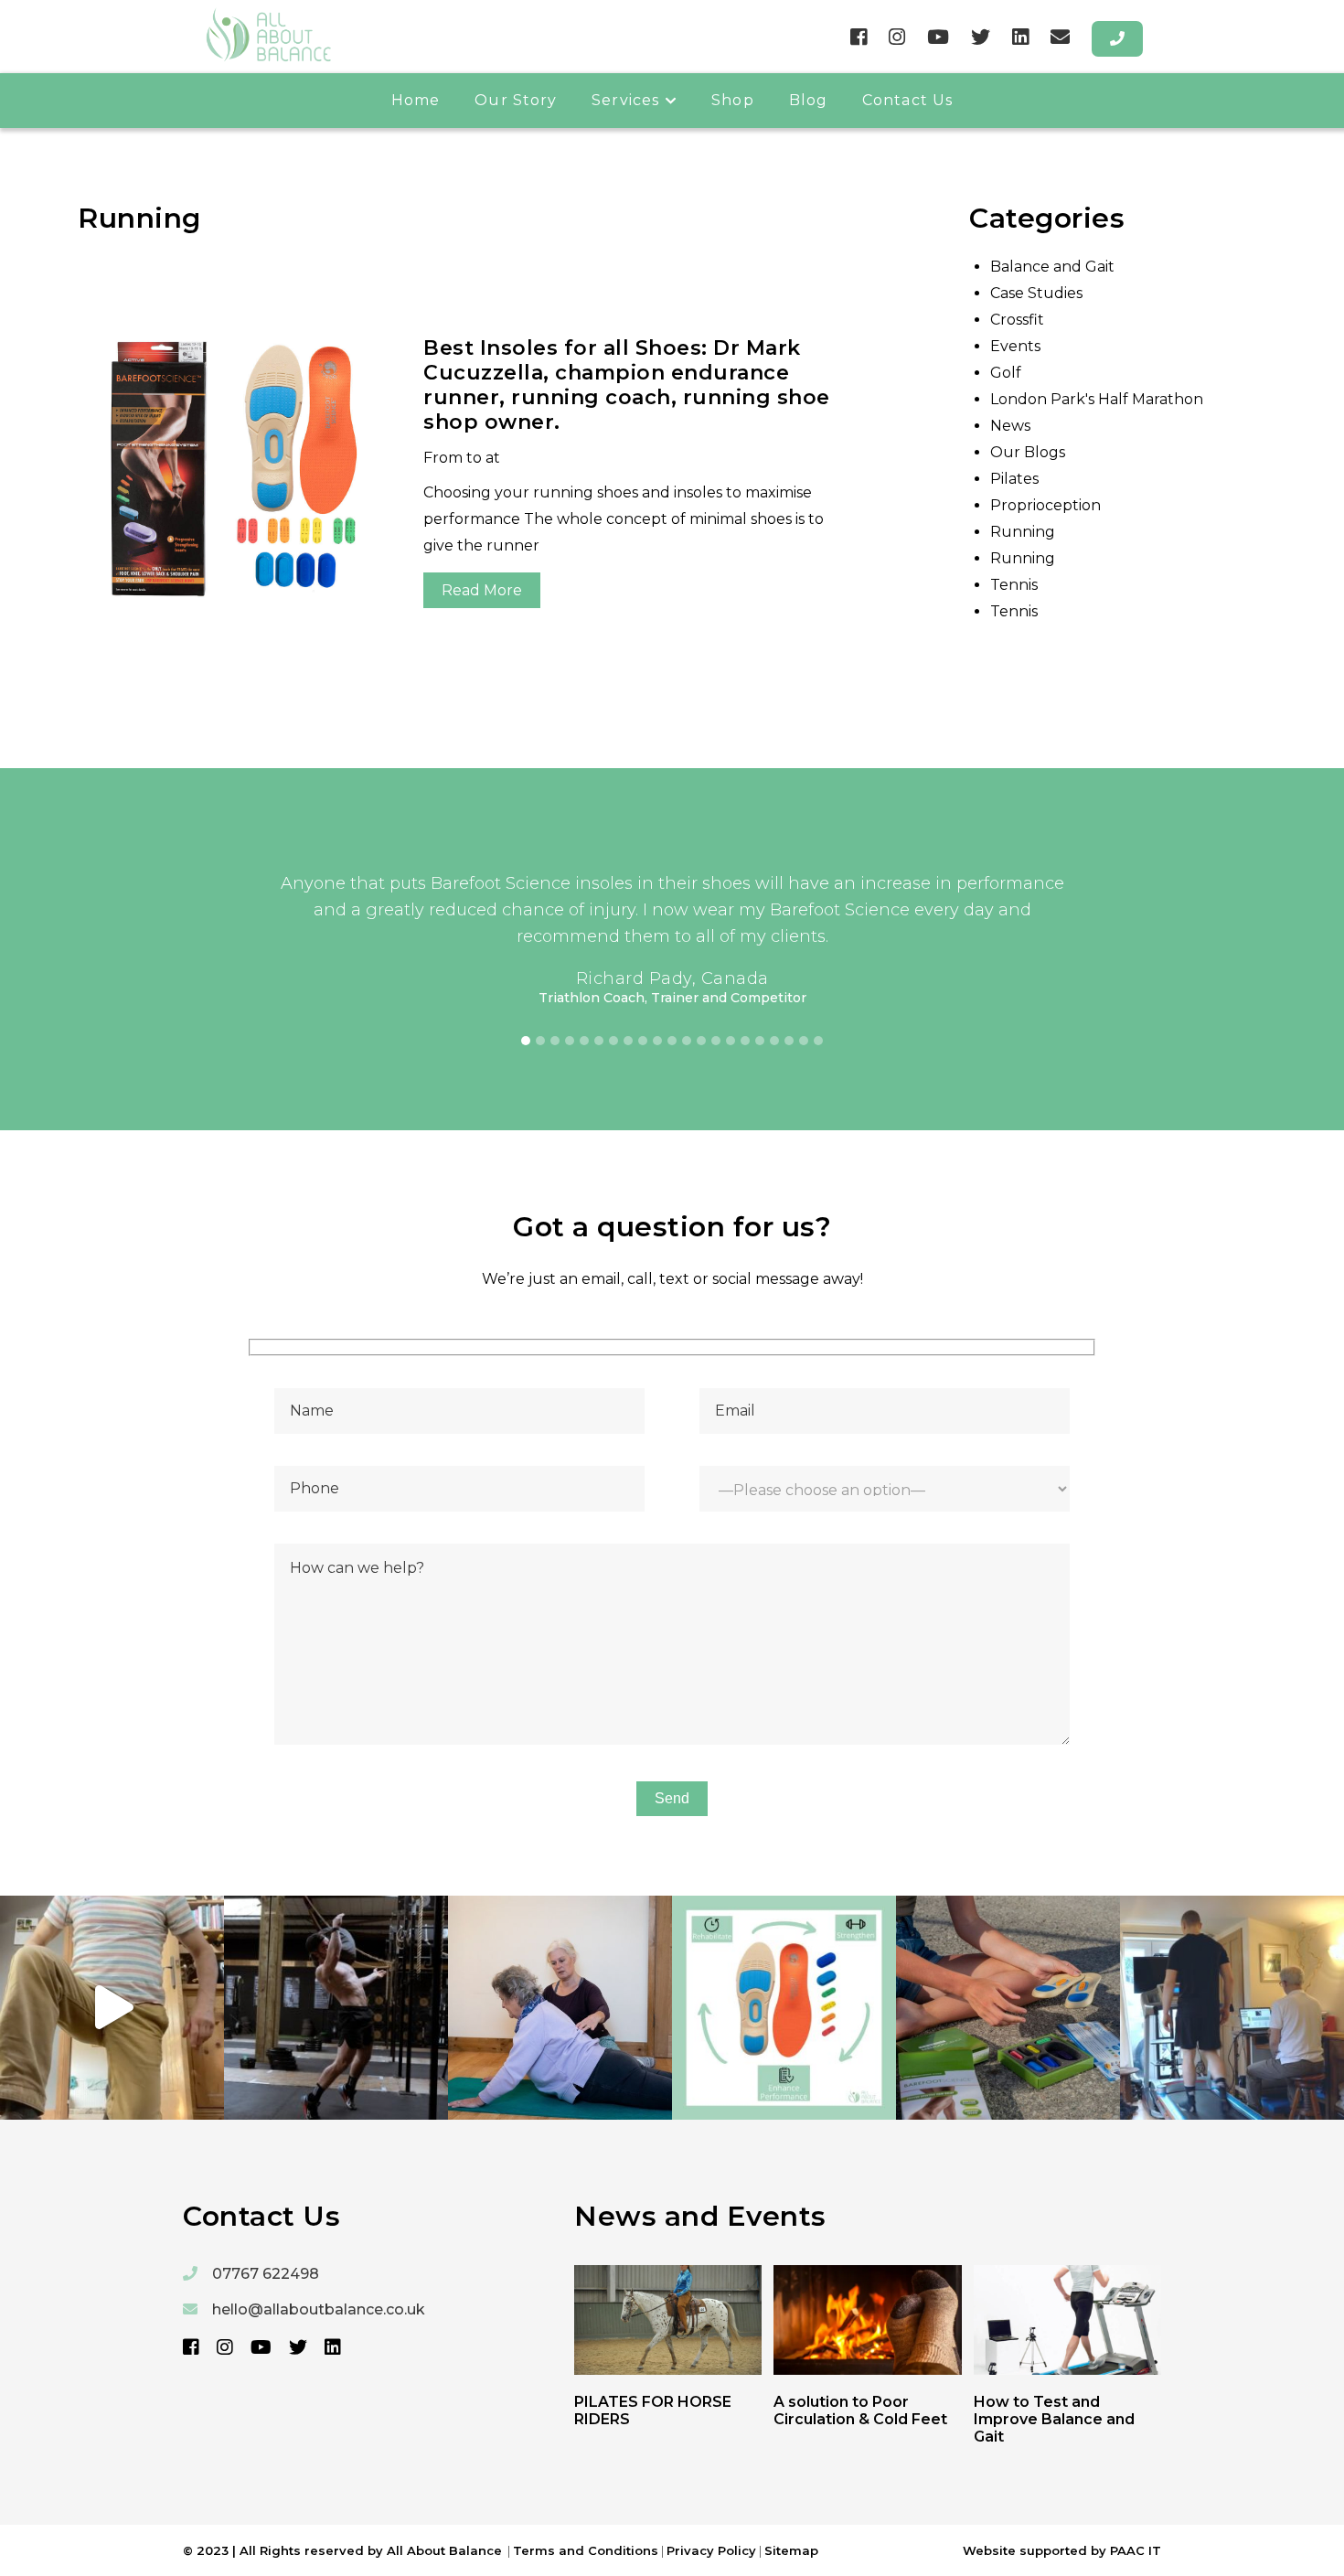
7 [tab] (613, 1041)
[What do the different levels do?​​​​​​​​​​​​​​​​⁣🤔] (1008, 2008)
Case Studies (1036, 293)
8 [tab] (628, 1041)
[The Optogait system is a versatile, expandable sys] (1232, 2008)
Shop (732, 100)
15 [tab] (731, 1041)
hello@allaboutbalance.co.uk (319, 2309)
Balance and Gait (1052, 267)
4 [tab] (570, 1041)
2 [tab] (540, 1041)
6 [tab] (599, 1041)
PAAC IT (1136, 2550)
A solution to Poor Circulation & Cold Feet (860, 2410)
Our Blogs (1028, 452)
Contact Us (907, 100)
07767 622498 (266, 2274)
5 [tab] (584, 1041)
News (1010, 426)
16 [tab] (745, 1041)
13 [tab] (701, 1041)
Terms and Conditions (586, 2550)
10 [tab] (657, 1041)
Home (416, 100)
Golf (1006, 373)
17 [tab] (760, 1041)
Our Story (516, 100)
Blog (808, 100)
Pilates (1014, 479)
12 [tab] (687, 1041)
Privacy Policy (711, 2550)
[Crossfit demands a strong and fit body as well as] (336, 2008)
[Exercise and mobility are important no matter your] (560, 2008)
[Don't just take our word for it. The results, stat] (784, 2008)
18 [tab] (774, 1041)
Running (1023, 532)
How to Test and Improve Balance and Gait (1054, 2419)
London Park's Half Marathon (1097, 399)
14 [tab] (716, 1041)
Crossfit (1017, 320)
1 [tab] (526, 1041)
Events (1015, 346)
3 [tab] (555, 1041)
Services (625, 100)
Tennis (1014, 585)
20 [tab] (804, 1041)
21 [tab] (818, 1041)
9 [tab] (643, 1041)
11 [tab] (672, 1041)
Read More (482, 590)
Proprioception (1045, 505)
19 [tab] (789, 1041)
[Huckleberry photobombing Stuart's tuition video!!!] (112, 2008)
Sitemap (791, 2550)
